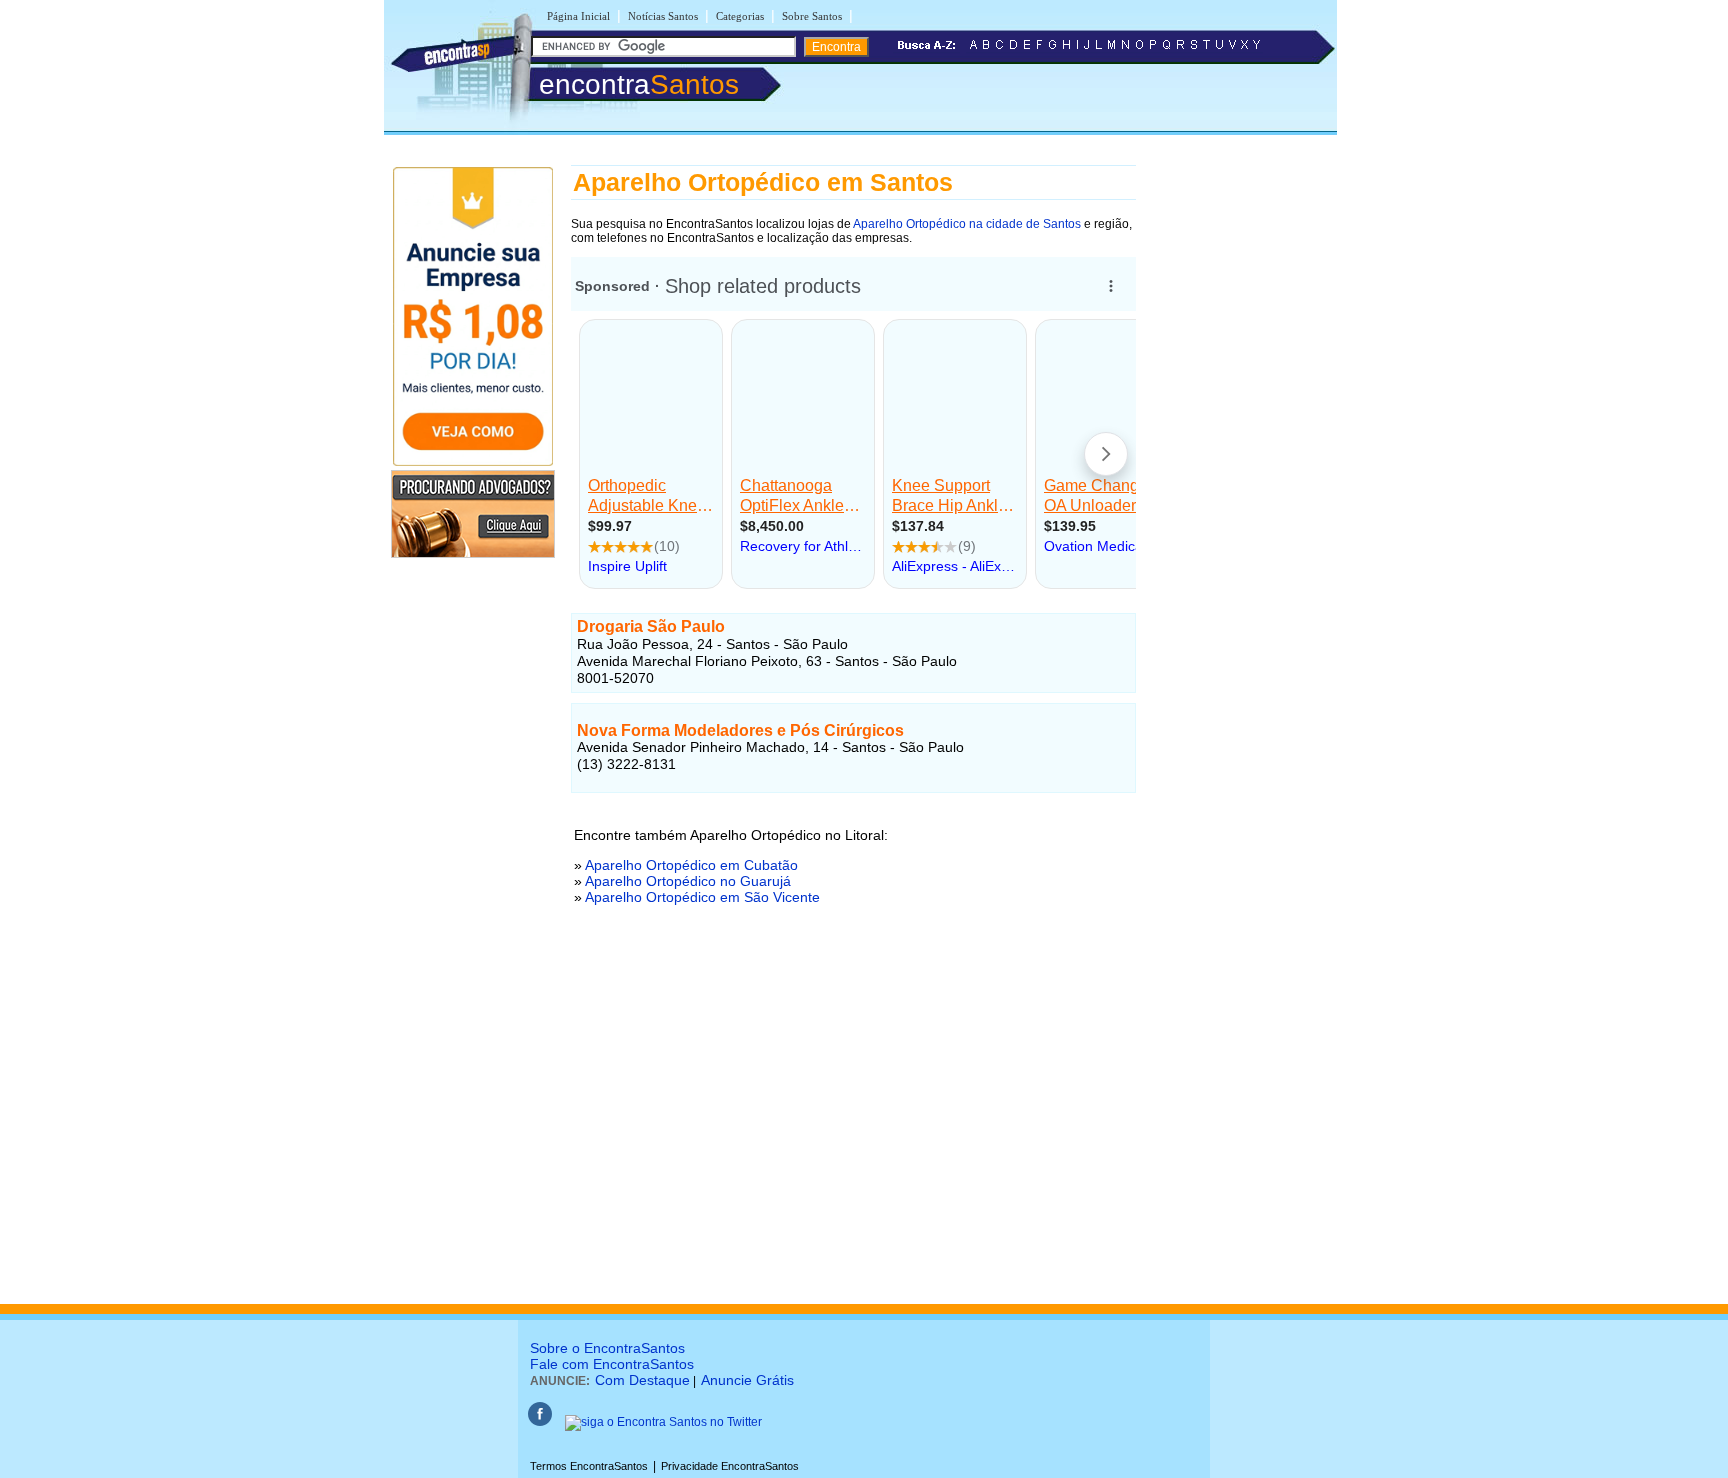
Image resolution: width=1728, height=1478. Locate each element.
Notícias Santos (663, 16)
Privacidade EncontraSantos (730, 1466)
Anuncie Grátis (747, 1380)
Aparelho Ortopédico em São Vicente (702, 897)
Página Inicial (578, 16)
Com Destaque (642, 1380)
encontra (639, 84)
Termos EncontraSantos (589, 1466)
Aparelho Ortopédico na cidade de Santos (967, 224)
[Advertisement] (853, 1129)
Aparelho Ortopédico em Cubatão (691, 865)
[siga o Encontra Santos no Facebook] (540, 1422)
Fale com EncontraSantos (612, 1364)
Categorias (740, 16)
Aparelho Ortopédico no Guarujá (688, 881)
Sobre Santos (812, 16)
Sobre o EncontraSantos (607, 1348)
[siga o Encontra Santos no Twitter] (663, 1422)
